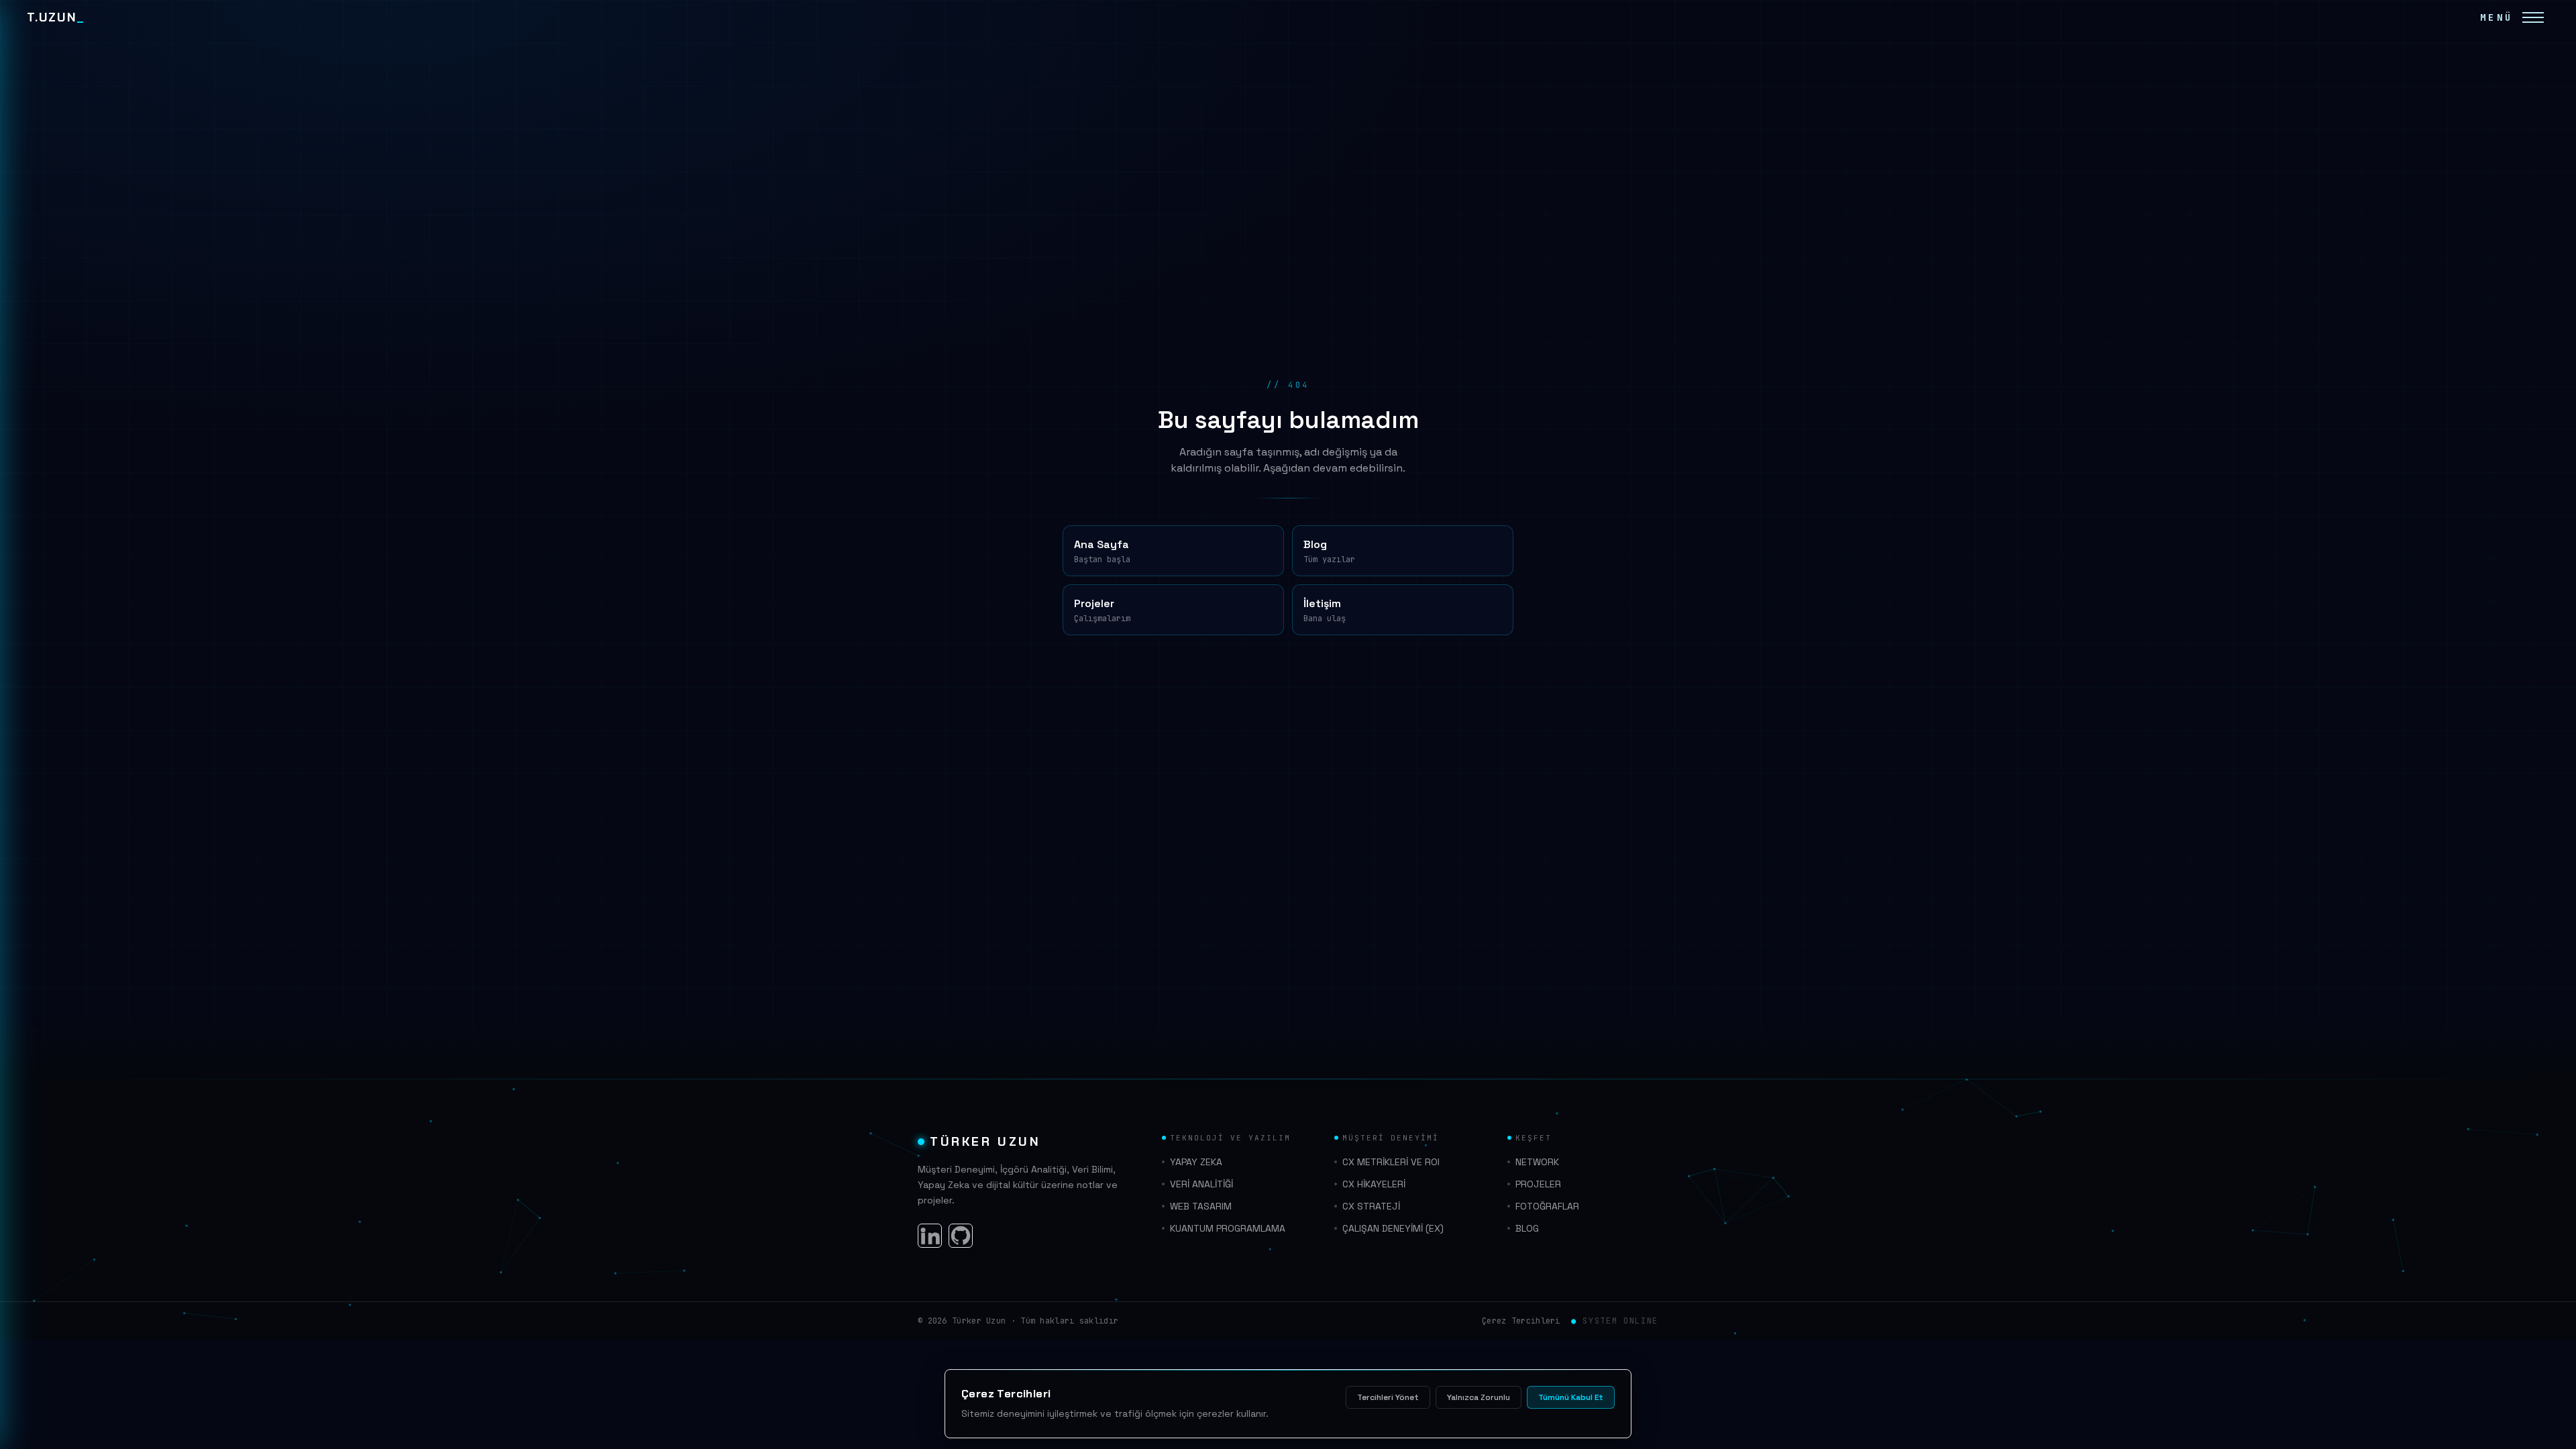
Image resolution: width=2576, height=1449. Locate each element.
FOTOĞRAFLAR (1547, 1206)
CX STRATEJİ (1371, 1206)
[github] (961, 1236)
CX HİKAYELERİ (1374, 1184)
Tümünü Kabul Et (1571, 1397)
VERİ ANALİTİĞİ (1201, 1184)
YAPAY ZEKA (1196, 1162)
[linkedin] (930, 1236)
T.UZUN (56, 17)
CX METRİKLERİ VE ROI (1391, 1162)
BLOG (1527, 1228)
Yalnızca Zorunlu (1479, 1397)
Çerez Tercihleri (1521, 1321)
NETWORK (1537, 1162)
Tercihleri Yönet (1388, 1397)
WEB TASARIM (1201, 1206)
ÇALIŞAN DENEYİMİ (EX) (1393, 1228)
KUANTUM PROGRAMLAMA (1228, 1228)
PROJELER (1538, 1184)
